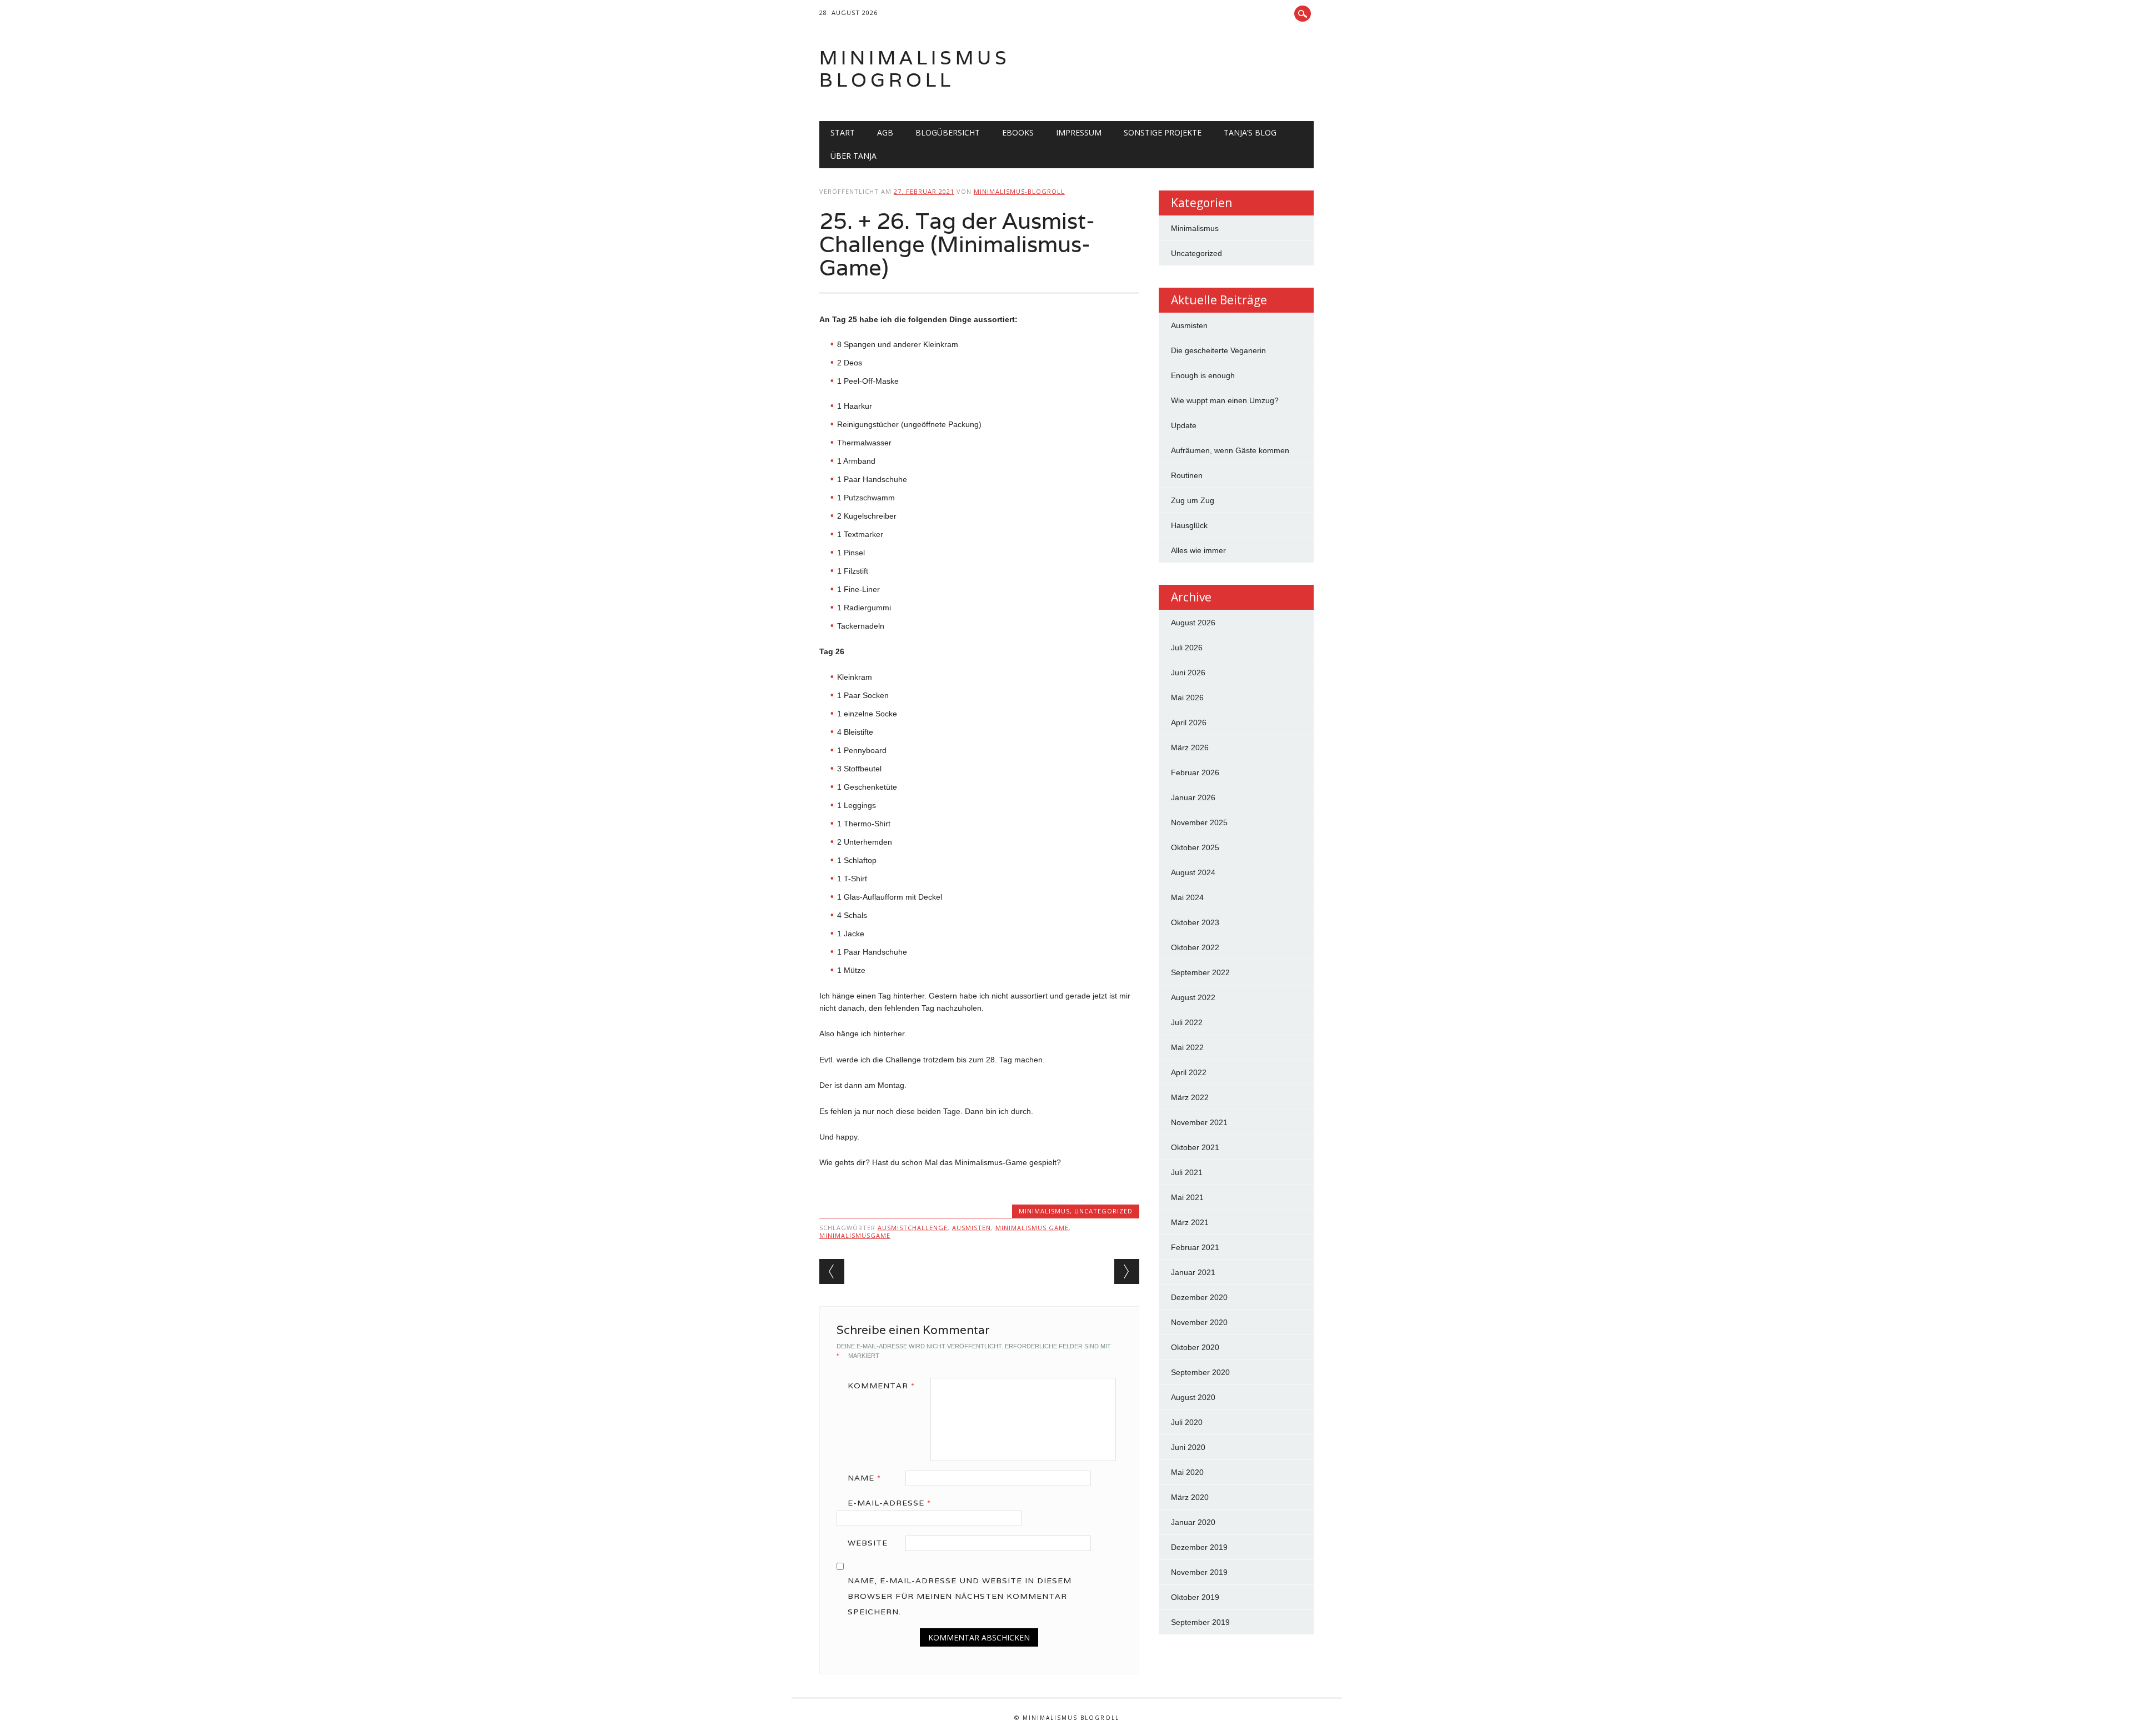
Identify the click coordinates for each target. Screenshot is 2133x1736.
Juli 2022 (1187, 1022)
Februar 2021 (1195, 1247)
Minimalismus (1044, 1211)
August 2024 (1193, 872)
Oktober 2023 (1195, 922)
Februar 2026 (1195, 772)
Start (843, 132)
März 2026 (1190, 747)
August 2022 (1193, 997)
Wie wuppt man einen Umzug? (1225, 400)
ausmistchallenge (913, 1228)
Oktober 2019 (1195, 1597)
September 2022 (1200, 972)
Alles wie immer (1198, 550)
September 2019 (1200, 1622)
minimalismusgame (855, 1235)
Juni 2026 (1188, 673)
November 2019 (1199, 1572)
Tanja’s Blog (1250, 132)
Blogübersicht (948, 132)
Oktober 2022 (1195, 947)
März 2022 (1190, 1097)
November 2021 (1199, 1122)
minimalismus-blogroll (1019, 191)
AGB (885, 132)
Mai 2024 (1187, 897)
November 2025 (1199, 822)
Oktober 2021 (1195, 1147)
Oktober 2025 (1195, 847)
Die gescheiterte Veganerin (1218, 350)
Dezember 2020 (1199, 1297)
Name (864, 1478)
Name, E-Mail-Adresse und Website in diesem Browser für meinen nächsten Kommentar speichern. (960, 1596)
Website (868, 1543)
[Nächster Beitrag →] (1127, 1271)
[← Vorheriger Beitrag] (832, 1271)
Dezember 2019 (1199, 1547)
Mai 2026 (1187, 698)
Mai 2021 (1187, 1197)
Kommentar (881, 1386)
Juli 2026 (1187, 648)
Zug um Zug (1193, 500)
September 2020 (1200, 1372)
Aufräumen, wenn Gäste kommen (1230, 450)
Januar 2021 (1193, 1272)
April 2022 (1189, 1072)
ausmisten (972, 1228)
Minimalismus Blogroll (915, 69)
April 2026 (1189, 723)
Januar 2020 (1193, 1522)
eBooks (1018, 132)
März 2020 (1190, 1497)
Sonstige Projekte (1163, 132)
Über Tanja (853, 156)
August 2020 (1193, 1397)
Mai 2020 (1187, 1472)
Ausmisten (1189, 325)
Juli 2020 (1187, 1422)
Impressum (1079, 132)
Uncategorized (1103, 1211)
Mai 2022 (1187, 1047)
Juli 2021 (1187, 1172)
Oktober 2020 (1195, 1347)
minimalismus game (1032, 1228)
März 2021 (1190, 1222)
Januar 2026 (1193, 797)
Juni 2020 (1188, 1447)
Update (1184, 425)
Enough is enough (1203, 375)
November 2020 (1199, 1322)
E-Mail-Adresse (889, 1503)
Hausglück (1189, 525)
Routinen (1187, 475)
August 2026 (1193, 623)
